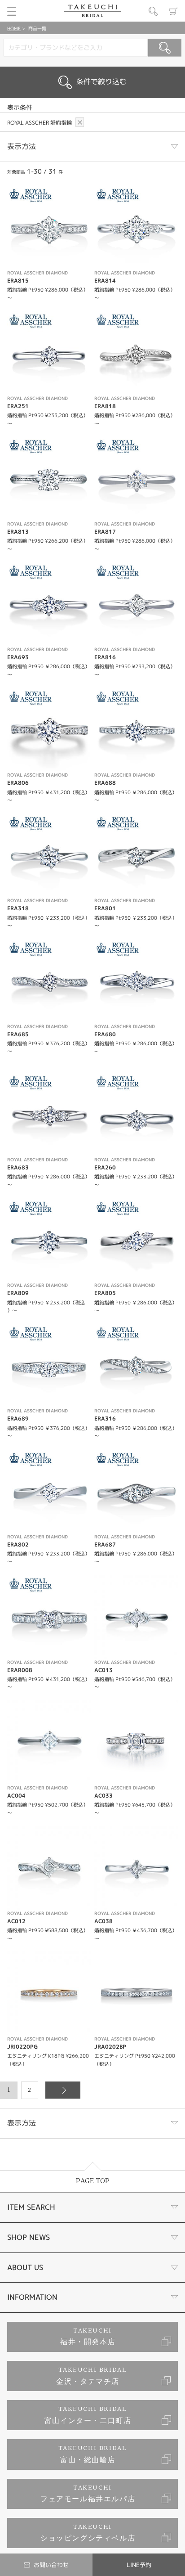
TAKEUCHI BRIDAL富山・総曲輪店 (93, 2454)
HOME (14, 28)
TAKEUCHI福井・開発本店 (88, 2337)
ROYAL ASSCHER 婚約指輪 (40, 123)
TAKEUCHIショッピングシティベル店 (88, 2533)
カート (173, 11)
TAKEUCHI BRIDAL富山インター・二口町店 (88, 2415)
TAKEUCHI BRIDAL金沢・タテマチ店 (91, 2376)
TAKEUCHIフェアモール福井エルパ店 (88, 2494)
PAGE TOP (93, 2181)
